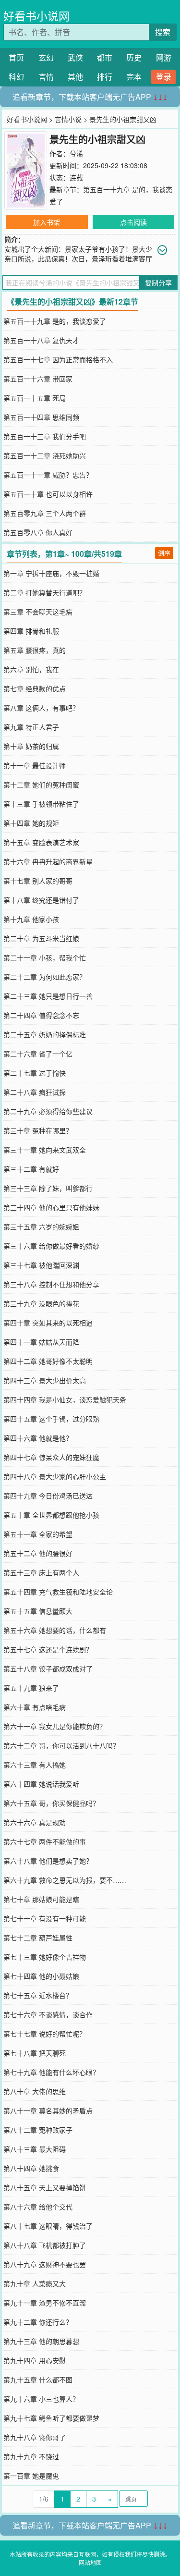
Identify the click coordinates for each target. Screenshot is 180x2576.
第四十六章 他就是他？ (38, 1438)
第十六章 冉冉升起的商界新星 (48, 861)
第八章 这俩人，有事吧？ (41, 708)
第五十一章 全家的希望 (38, 1534)
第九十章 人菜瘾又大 (35, 2283)
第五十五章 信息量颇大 (38, 1611)
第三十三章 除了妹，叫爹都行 (48, 1188)
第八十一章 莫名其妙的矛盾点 (48, 2110)
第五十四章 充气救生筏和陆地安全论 (58, 1592)
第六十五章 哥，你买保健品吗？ (51, 1803)
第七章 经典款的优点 (35, 688)
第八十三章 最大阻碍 (35, 2149)
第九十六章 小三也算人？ (41, 2399)
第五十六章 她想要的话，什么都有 (55, 1630)
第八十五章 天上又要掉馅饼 (45, 2187)
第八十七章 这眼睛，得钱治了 (48, 2226)
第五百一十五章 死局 (35, 398)
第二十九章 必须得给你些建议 (48, 1111)
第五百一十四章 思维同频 (41, 417)
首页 (16, 57)
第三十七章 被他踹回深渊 (41, 1265)
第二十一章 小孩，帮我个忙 (45, 957)
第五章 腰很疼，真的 (35, 650)
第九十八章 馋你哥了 (35, 2437)
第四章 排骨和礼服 (31, 631)
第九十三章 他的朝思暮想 (41, 2341)
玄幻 (46, 57)
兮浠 (76, 153)
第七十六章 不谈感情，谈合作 (48, 2014)
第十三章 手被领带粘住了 (41, 804)
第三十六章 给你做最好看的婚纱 (51, 1246)
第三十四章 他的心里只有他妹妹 (51, 1207)
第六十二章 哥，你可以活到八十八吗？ (61, 1745)
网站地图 (90, 2562)
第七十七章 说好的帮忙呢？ (45, 2034)
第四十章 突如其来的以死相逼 (48, 1323)
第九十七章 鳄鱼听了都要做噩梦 (51, 2418)
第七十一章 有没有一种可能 (45, 1918)
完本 (134, 77)
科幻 (16, 77)
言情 (46, 77)
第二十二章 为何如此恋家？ (45, 977)
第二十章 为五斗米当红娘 (41, 938)
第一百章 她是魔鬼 (31, 2476)
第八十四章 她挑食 (31, 2168)
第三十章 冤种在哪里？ (38, 1130)
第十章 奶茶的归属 (31, 746)
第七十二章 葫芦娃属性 (38, 1938)
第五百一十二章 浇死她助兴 (45, 455)
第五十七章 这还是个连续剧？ (48, 1649)
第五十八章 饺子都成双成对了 (48, 1668)
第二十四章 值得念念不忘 (41, 1015)
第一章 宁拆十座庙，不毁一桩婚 (51, 573)
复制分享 (158, 282)
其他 (75, 77)
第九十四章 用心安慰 (35, 2360)
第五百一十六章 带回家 (38, 379)
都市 (105, 57)
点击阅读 (133, 222)
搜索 (163, 32)
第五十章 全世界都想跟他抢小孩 (51, 1515)
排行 (105, 77)
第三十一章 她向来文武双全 (45, 1150)
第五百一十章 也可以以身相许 (48, 494)
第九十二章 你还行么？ (38, 2322)
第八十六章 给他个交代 (38, 2207)
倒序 (164, 553)
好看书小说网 (36, 16)
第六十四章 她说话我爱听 (41, 1784)
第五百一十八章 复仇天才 (41, 340)
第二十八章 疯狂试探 (35, 1092)
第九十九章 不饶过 (31, 2456)
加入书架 (47, 222)
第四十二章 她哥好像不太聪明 (48, 1361)
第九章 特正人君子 (31, 727)
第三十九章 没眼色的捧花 (41, 1303)
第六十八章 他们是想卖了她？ (48, 1861)
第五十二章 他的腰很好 (38, 1553)
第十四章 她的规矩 (31, 823)
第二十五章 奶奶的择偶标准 (45, 1034)
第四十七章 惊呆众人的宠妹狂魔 (51, 1457)
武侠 (75, 57)
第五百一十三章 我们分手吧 (45, 436)
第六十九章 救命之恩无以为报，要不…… (65, 1880)
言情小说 (68, 119)
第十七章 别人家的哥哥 (38, 881)
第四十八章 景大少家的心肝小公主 (55, 1476)
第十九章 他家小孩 (31, 919)
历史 (134, 57)
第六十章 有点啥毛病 (35, 1707)
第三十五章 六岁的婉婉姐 (41, 1227)
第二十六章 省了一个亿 (38, 1054)
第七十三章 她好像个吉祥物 (45, 1957)
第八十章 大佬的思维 (35, 2091)
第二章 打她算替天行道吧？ (45, 592)
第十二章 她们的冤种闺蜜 (41, 785)
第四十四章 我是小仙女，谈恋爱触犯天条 (65, 1399)
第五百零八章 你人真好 (38, 532)
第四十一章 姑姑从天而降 (41, 1342)
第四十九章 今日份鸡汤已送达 (48, 1496)
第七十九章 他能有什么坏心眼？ (51, 2072)
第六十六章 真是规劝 (35, 1822)
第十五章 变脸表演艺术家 (41, 842)
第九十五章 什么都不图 (38, 2380)
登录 (164, 77)
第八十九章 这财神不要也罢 (45, 2264)
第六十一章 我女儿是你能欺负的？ (55, 1726)
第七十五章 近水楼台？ (38, 1995)
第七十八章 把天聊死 (35, 2053)
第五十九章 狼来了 (31, 1688)
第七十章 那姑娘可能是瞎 (41, 1899)
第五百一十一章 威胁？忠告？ (48, 475)
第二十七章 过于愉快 (35, 1073)
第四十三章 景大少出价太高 (45, 1380)
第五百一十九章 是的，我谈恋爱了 (55, 321)
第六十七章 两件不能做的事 (45, 1841)
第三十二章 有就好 (31, 1169)
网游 (164, 57)
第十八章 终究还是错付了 (41, 900)
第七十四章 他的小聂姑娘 (41, 1976)
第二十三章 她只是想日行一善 (48, 996)
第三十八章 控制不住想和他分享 (51, 1284)
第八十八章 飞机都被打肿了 (45, 2245)
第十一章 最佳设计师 (35, 765)
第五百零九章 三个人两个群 (45, 513)
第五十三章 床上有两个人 (41, 1572)
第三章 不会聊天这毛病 (38, 612)
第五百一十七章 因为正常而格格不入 (58, 359)
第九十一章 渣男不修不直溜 (45, 2303)
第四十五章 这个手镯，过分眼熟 (51, 1419)
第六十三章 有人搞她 (35, 1765)
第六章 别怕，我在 (31, 669)
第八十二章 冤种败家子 (38, 2130)
